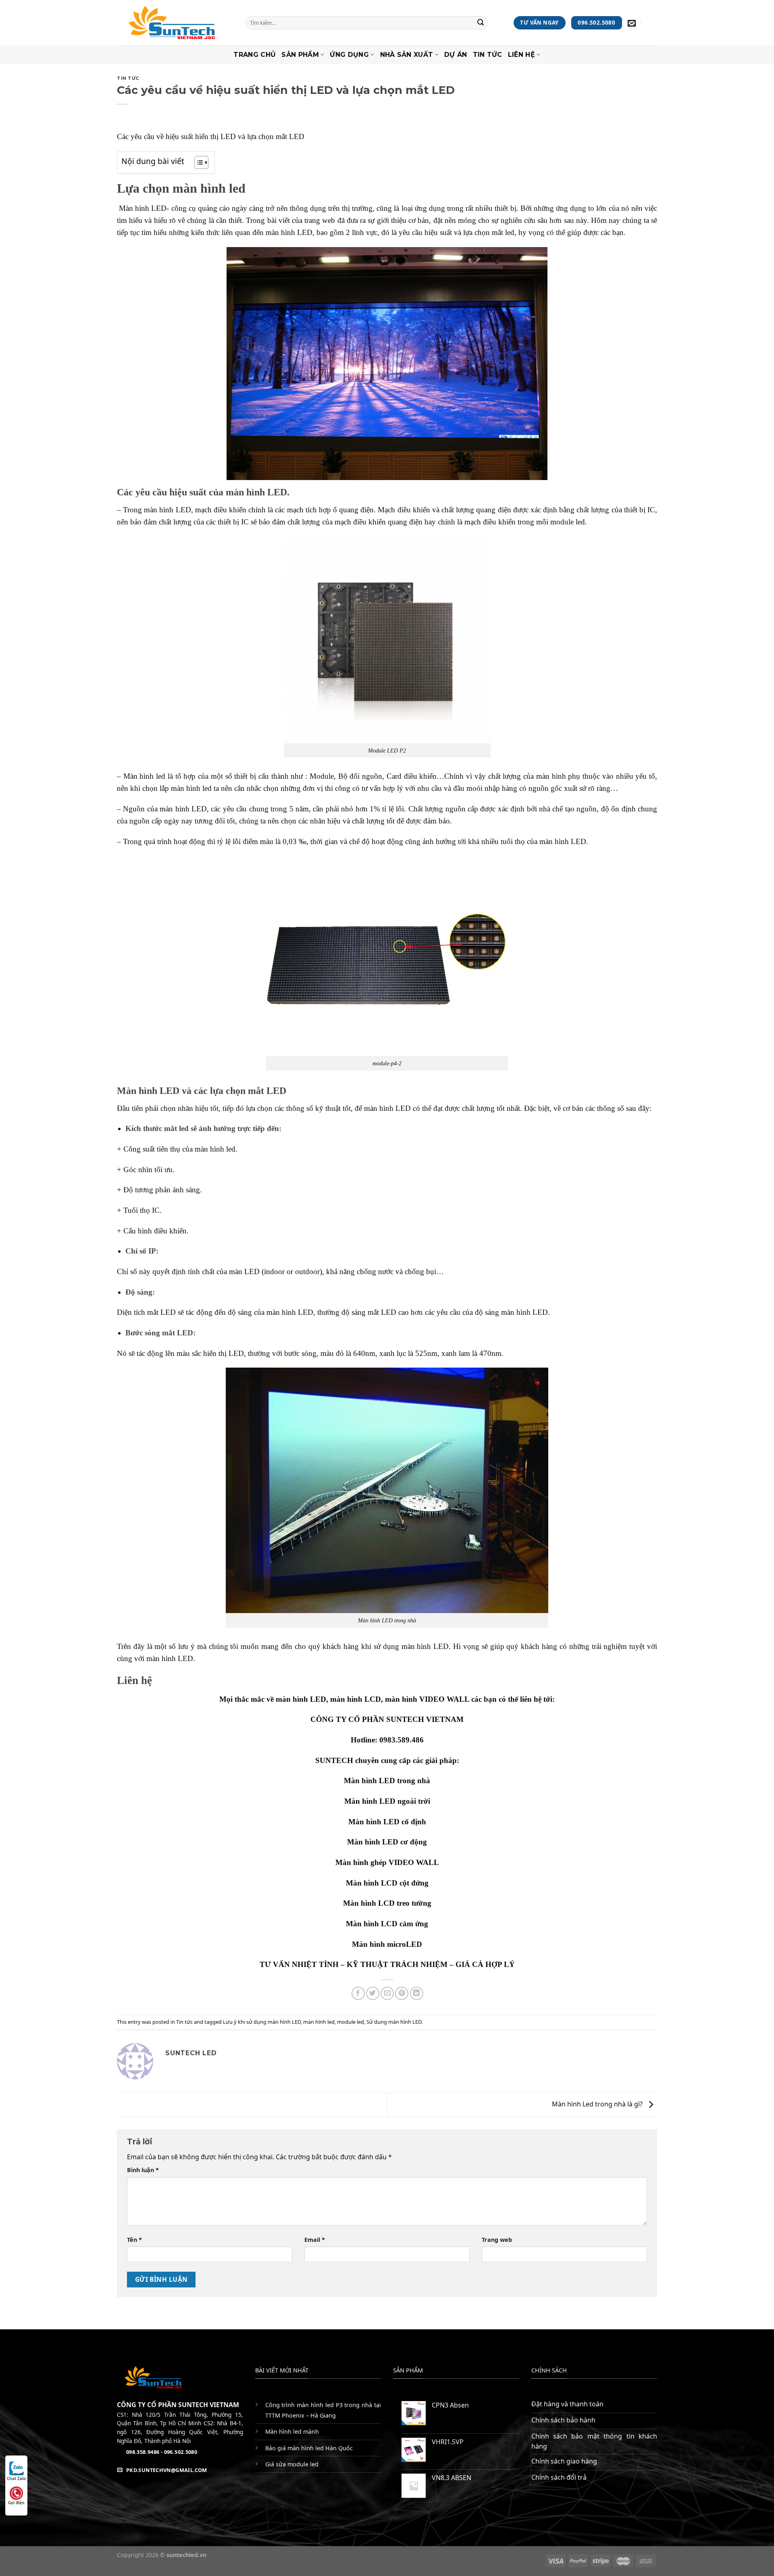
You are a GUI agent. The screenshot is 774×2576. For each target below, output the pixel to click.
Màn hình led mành (292, 2432)
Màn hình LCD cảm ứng (387, 1924)
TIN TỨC (488, 55)
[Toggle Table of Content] (197, 162)
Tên (134, 2240)
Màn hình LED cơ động (387, 1842)
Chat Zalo (16, 2478)
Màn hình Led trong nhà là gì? (598, 2104)
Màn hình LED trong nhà (387, 1781)
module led (351, 2022)
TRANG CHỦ (255, 55)
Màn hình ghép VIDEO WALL (387, 1862)
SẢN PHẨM (300, 55)
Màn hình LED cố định (387, 1822)
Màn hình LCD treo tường (387, 1903)
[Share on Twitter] (373, 1993)
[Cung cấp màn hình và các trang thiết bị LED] (175, 23)
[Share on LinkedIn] (417, 1993)
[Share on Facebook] (358, 1993)
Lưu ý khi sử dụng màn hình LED (262, 2022)
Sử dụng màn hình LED (394, 2022)
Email (315, 2240)
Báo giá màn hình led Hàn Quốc (309, 2448)
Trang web (497, 2240)
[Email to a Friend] (387, 1993)
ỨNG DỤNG (349, 55)
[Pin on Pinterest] (402, 1993)
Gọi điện (16, 2503)
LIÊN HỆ (521, 55)
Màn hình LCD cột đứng (387, 1883)
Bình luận (143, 2170)
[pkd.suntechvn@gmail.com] (633, 23)
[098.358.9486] (652, 23)
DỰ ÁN (456, 55)
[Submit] (481, 23)
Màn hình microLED (387, 1944)
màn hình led (319, 2022)
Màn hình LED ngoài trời (387, 1801)
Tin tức (128, 78)
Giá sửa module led (292, 2464)
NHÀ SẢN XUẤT (407, 55)
